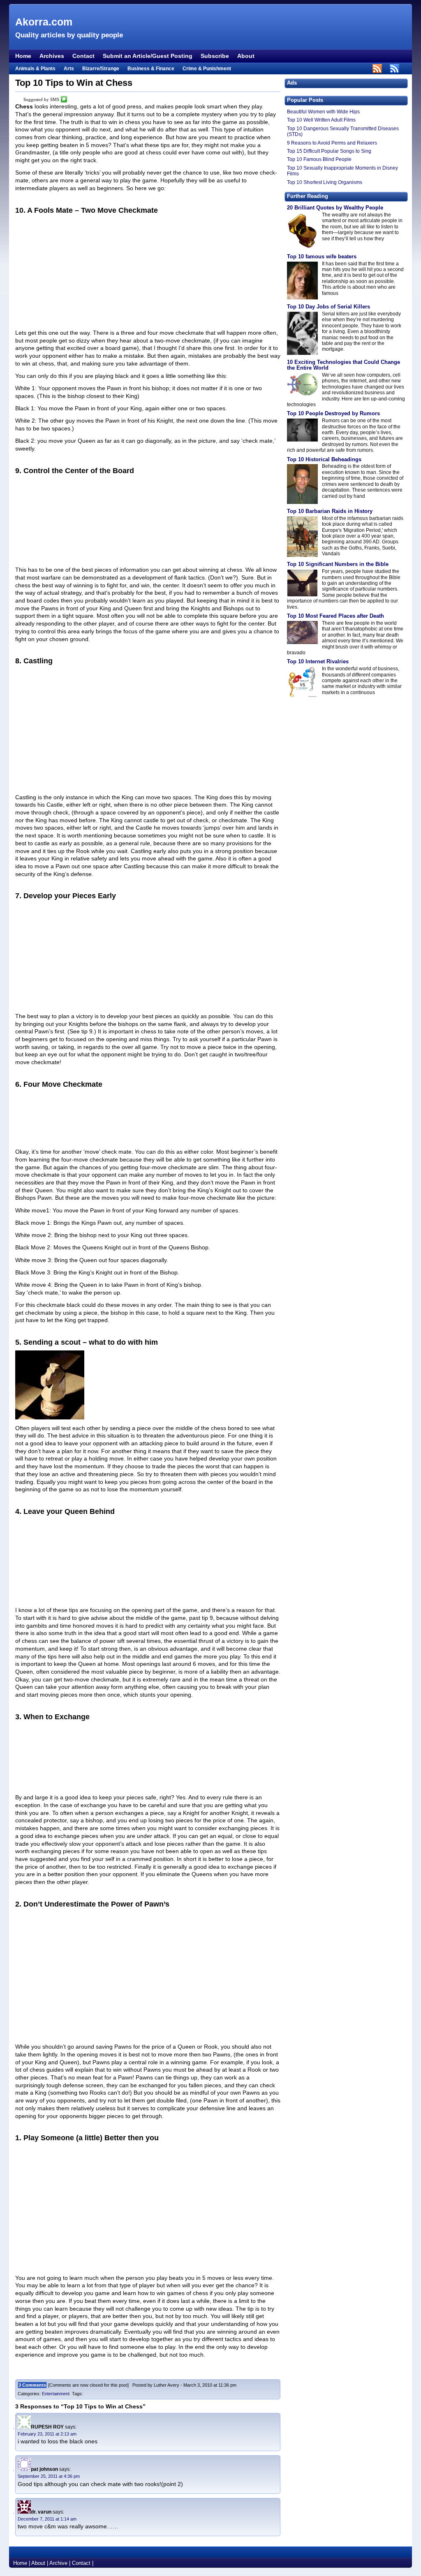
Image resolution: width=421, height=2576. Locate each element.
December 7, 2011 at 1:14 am (47, 2519)
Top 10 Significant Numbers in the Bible (338, 564)
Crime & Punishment (207, 69)
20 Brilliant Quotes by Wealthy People (335, 208)
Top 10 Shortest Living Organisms (325, 182)
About (246, 56)
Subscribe (215, 56)
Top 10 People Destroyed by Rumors (333, 413)
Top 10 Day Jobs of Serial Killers (328, 307)
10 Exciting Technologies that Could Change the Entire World (344, 365)
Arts (69, 69)
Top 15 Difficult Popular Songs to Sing (329, 151)
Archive (58, 2563)
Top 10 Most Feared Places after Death (335, 616)
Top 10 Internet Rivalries (318, 661)
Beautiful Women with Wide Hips (323, 112)
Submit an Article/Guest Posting (148, 56)
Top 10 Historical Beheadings (324, 459)
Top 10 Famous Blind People (319, 159)
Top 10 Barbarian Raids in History (330, 511)
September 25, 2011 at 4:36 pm (49, 2476)
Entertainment (56, 2394)
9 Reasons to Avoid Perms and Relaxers (332, 143)
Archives (52, 56)
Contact (83, 56)
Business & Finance (151, 69)
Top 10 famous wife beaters (322, 256)
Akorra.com (44, 22)
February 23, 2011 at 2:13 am (47, 2434)
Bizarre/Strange (101, 69)
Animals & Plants (35, 69)
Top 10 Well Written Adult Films (321, 120)
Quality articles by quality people (69, 35)
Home (23, 56)
